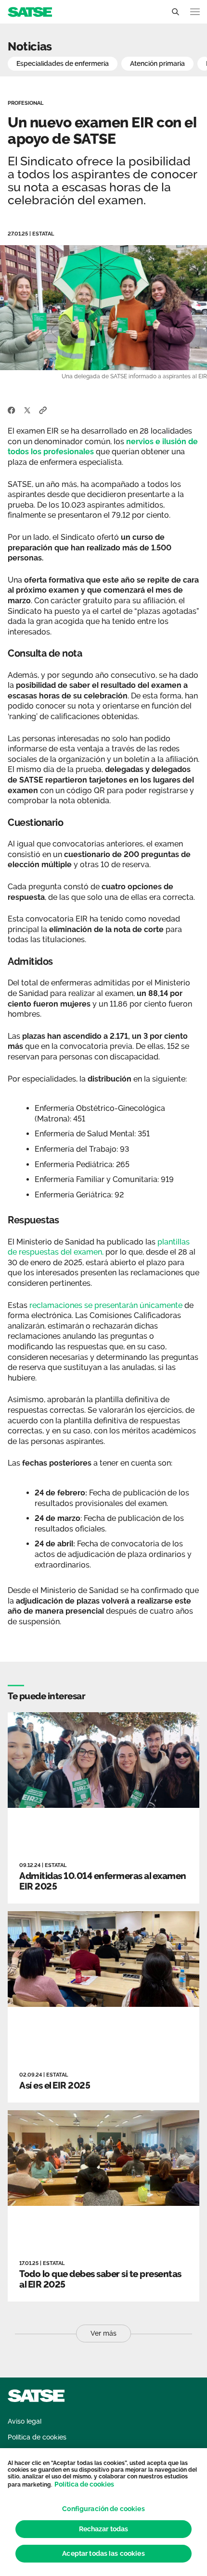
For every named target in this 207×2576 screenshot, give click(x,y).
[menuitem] (25, 2421)
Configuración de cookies (103, 2509)
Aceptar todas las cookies (103, 2553)
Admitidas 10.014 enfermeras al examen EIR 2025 (103, 1881)
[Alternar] (175, 12)
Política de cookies (84, 2484)
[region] (103, 2512)
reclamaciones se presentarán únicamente (106, 1305)
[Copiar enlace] (43, 410)
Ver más (103, 2333)
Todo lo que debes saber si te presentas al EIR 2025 (100, 2279)
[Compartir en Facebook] (12, 410)
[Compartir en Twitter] (27, 410)
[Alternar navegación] (195, 12)
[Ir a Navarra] (30, 11)
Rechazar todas (104, 2529)
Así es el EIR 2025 (55, 2085)
